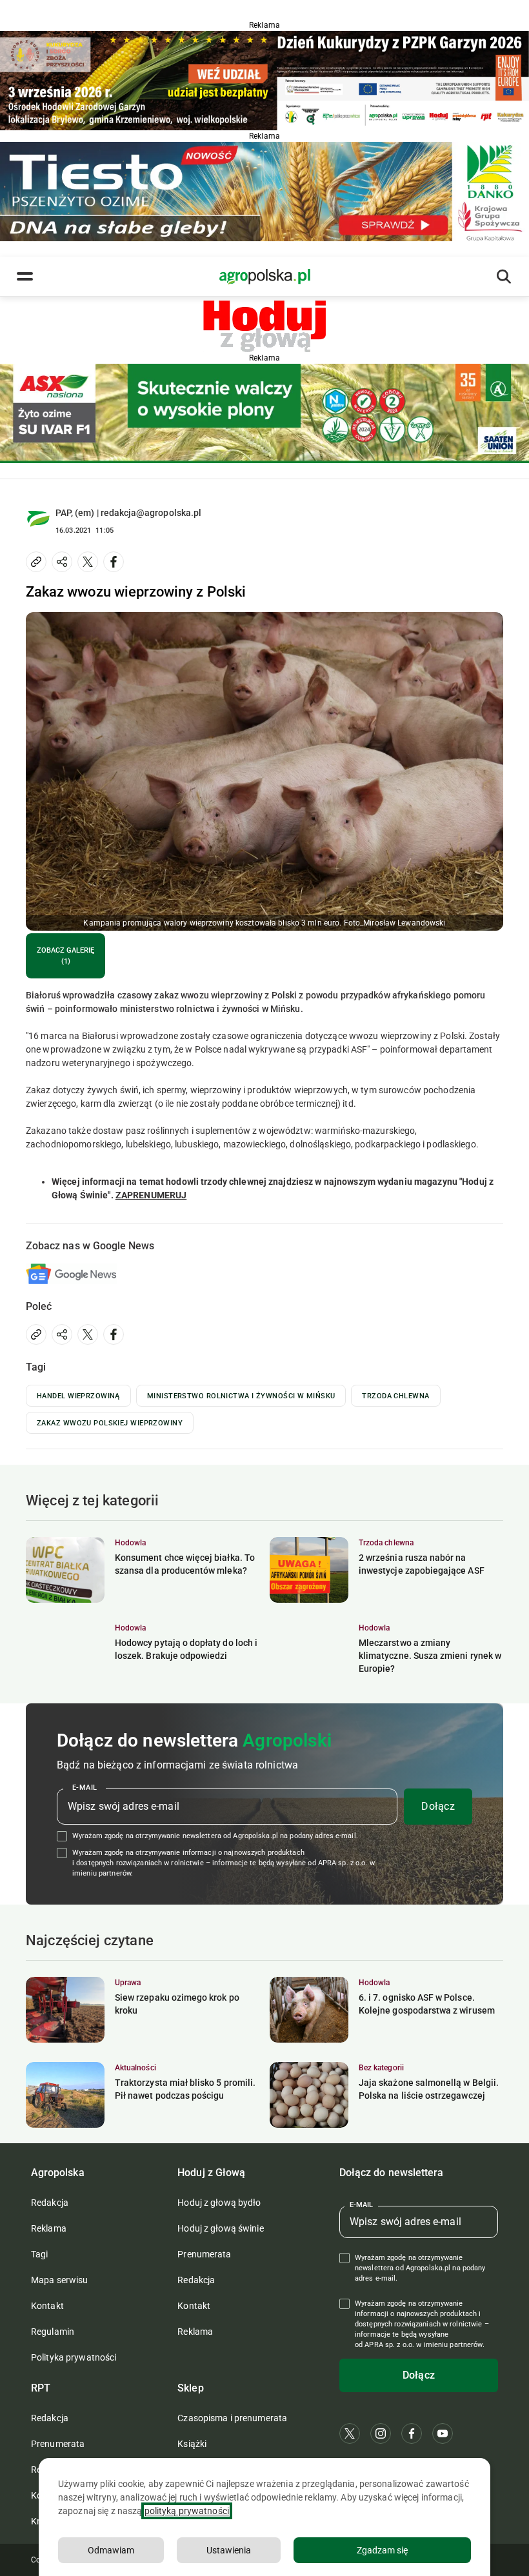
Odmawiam (111, 2550)
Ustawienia (229, 2550)
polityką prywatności (187, 2511)
